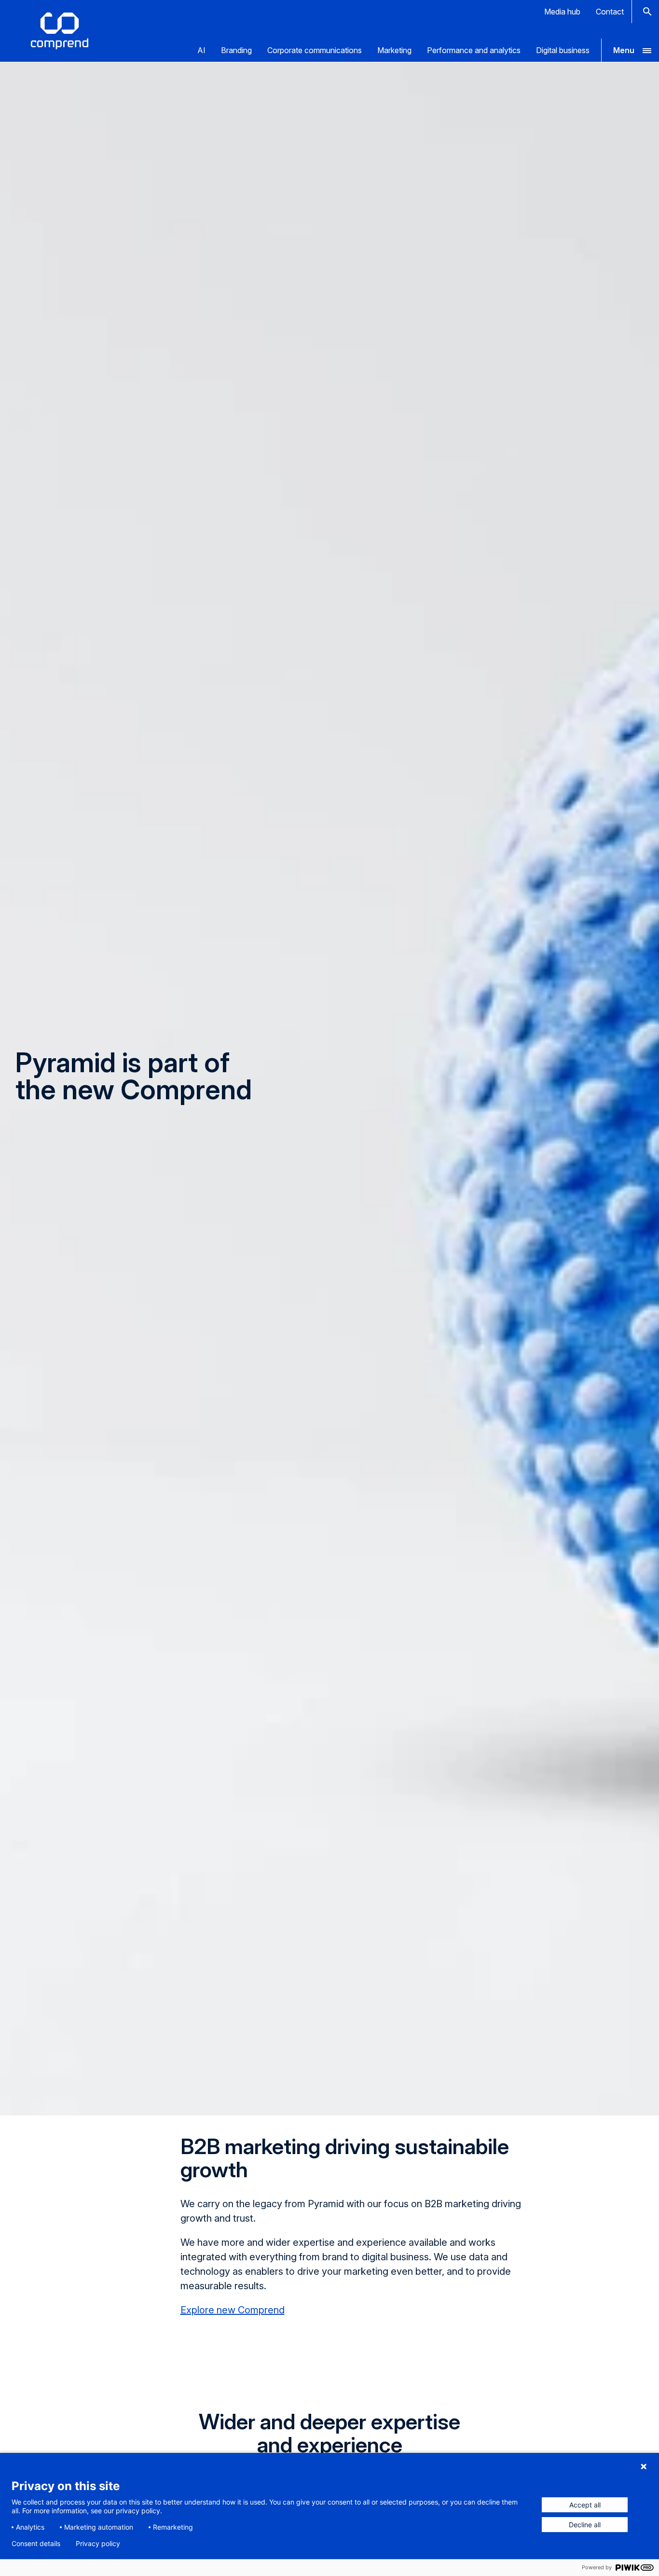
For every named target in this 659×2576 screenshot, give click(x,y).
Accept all (585, 2505)
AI (201, 50)
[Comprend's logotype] (60, 31)
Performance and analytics (474, 50)
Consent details (36, 2544)
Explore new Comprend (233, 2310)
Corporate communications (315, 50)
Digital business (563, 50)
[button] (630, 50)
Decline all (585, 2525)
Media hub (562, 12)
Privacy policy (98, 2544)
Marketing (394, 50)
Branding (236, 50)
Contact (610, 12)
